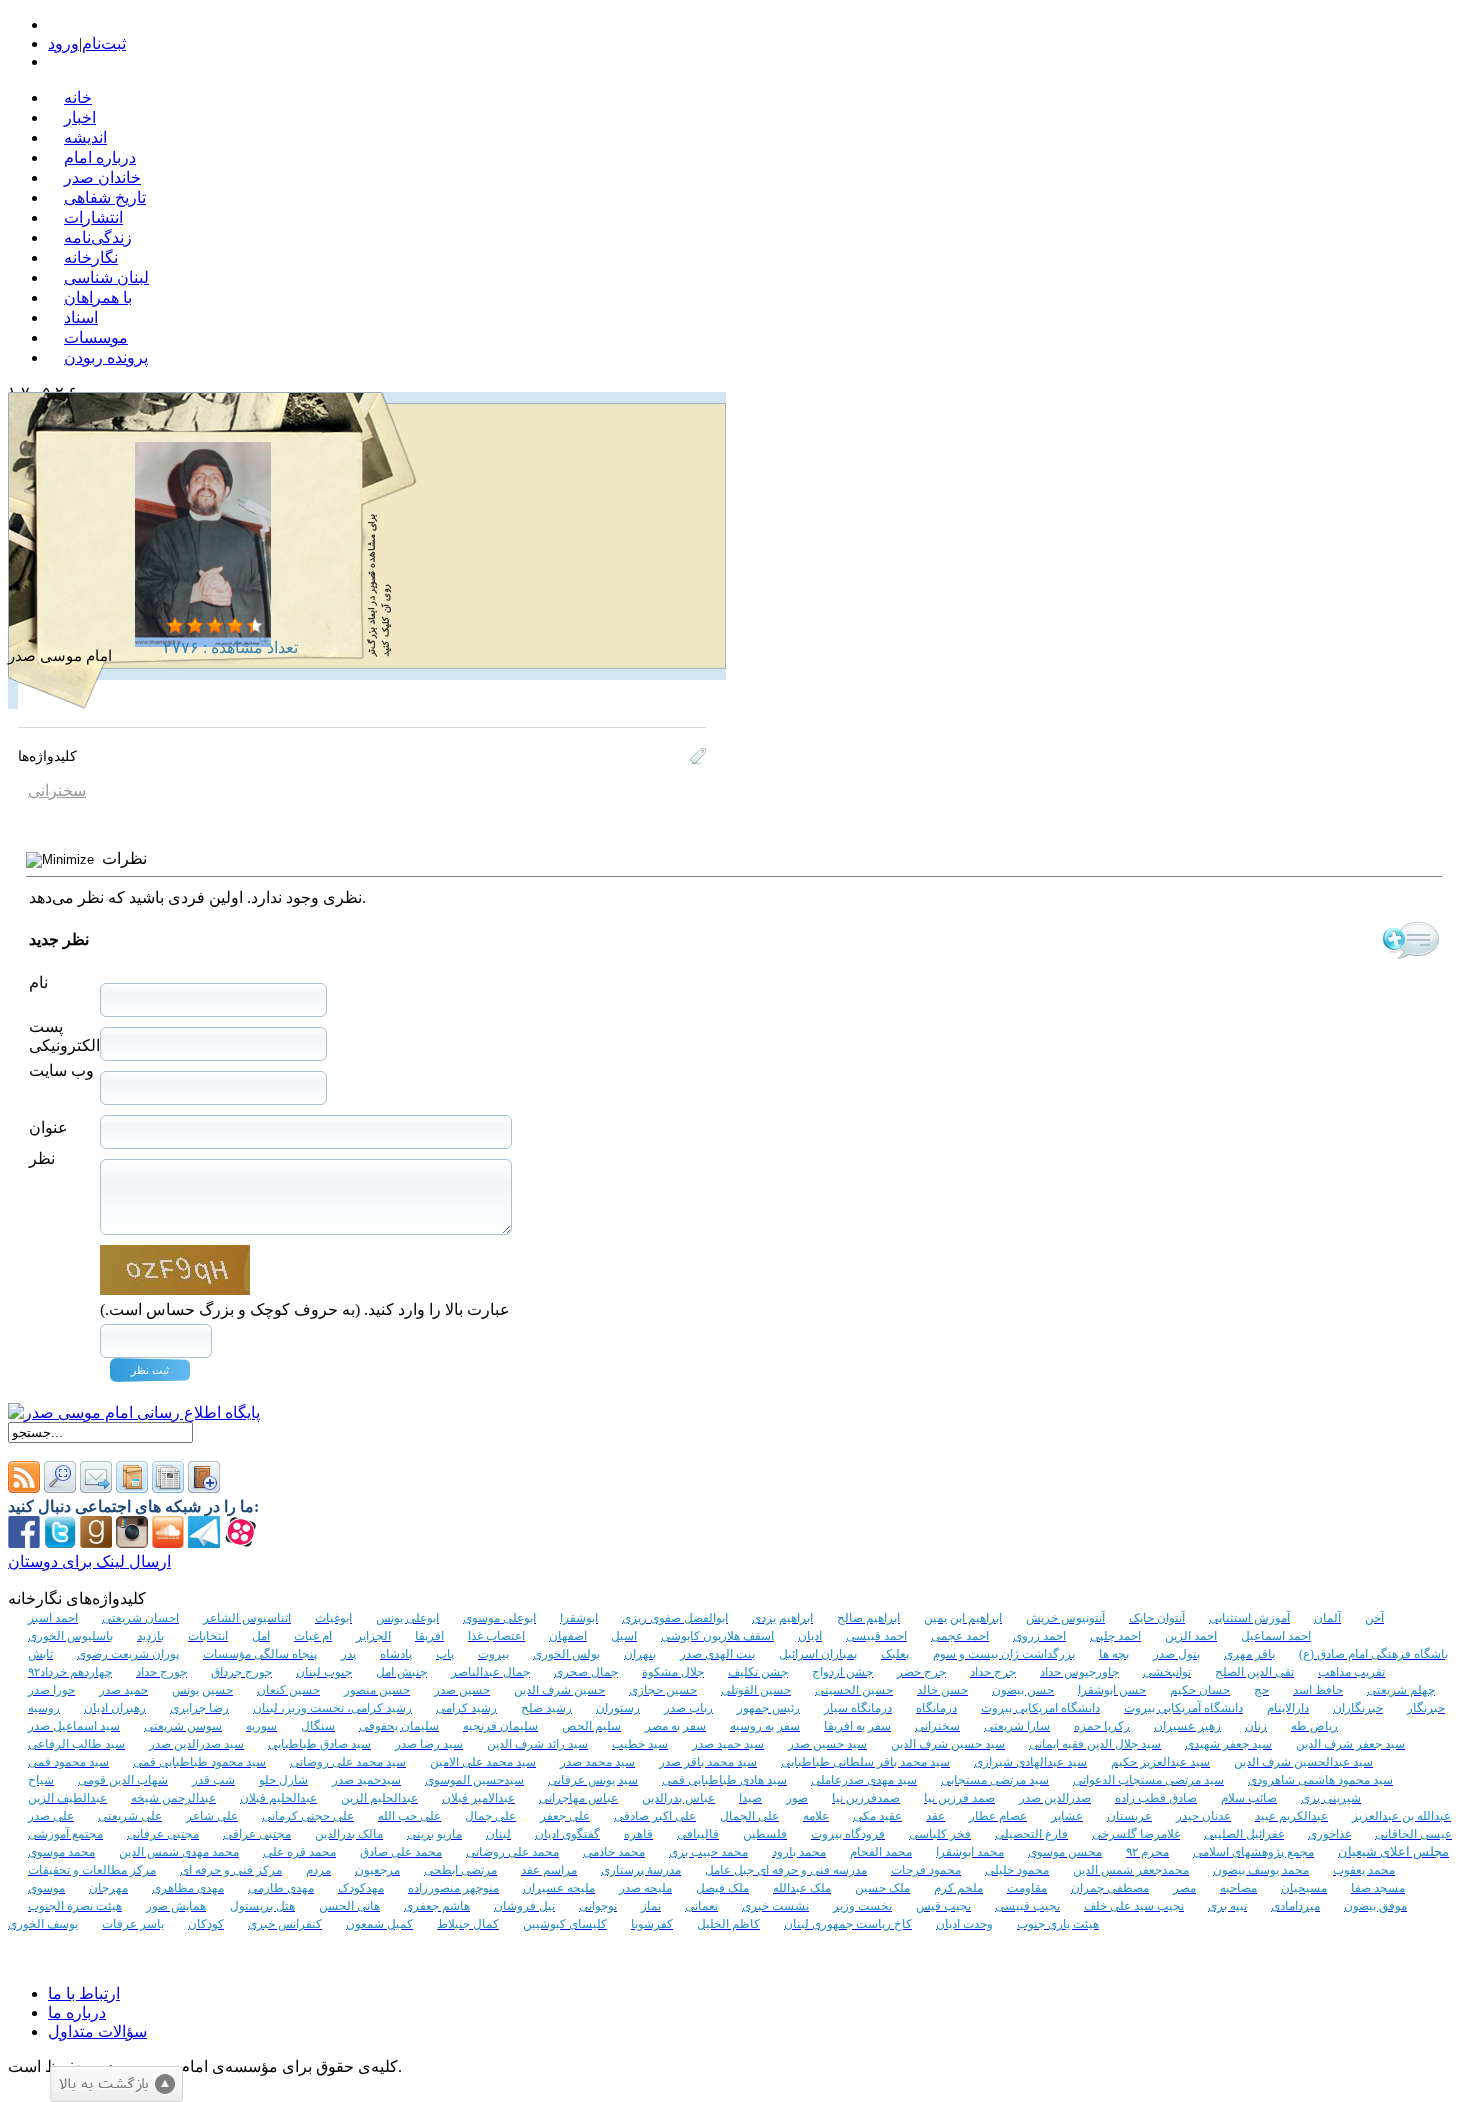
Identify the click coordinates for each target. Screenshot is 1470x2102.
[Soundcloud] (168, 1542)
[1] (175, 626)
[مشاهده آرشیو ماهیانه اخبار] (168, 1487)
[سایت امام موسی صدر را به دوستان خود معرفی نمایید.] (96, 1487)
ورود (63, 43)
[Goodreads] (96, 1542)
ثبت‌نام (104, 43)
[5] (255, 626)
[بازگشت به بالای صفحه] (116, 2084)
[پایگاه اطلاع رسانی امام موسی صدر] (134, 1412)
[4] (235, 626)
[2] (195, 626)
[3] (215, 626)
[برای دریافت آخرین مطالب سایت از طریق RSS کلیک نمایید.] (24, 1487)
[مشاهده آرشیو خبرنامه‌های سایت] (132, 1487)
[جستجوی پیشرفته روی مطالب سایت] (60, 1487)
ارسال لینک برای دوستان (89, 1561)
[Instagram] (132, 1542)
